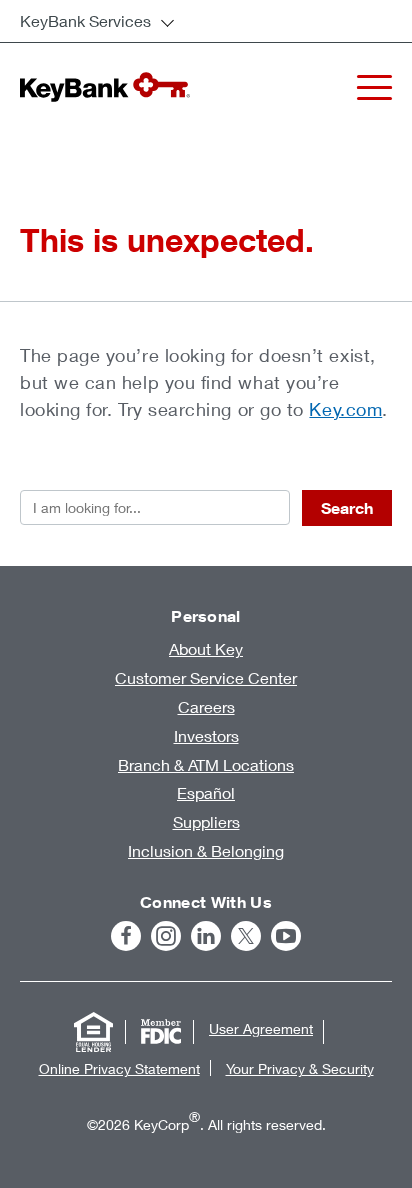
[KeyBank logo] (105, 87)
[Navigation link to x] (246, 936)
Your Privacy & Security (300, 1068)
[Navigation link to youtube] (286, 936)
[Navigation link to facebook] (126, 936)
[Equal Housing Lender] (93, 1032)
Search (347, 508)
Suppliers (206, 821)
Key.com (345, 409)
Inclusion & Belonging (206, 850)
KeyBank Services (85, 20)
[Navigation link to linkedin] (206, 936)
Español (206, 792)
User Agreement (261, 1028)
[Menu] (374, 87)
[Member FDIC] (161, 1032)
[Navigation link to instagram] (166, 936)
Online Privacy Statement (119, 1068)
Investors (206, 735)
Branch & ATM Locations (206, 764)
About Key (206, 648)
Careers (206, 706)
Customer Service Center (206, 677)
